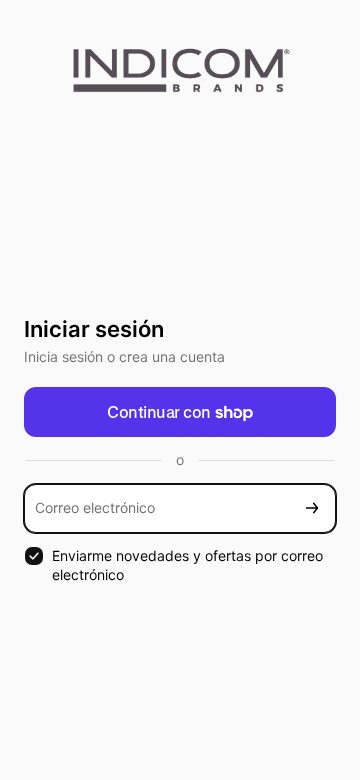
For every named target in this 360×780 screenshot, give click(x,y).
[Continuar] (312, 508)
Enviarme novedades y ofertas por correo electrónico (187, 565)
